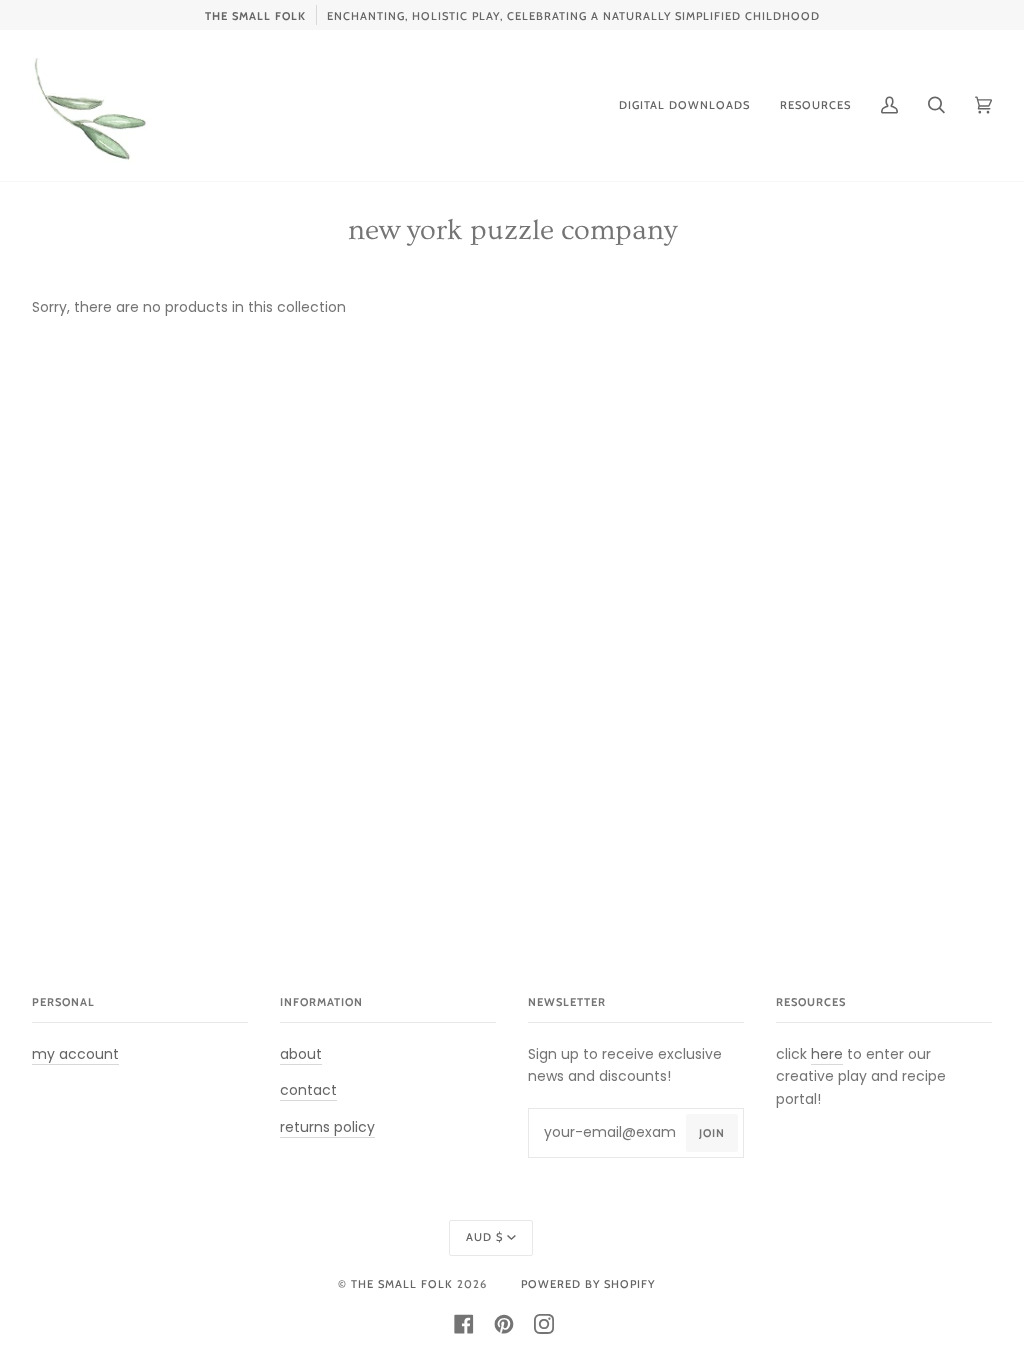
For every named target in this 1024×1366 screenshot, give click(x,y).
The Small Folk (402, 1284)
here (827, 1054)
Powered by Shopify (588, 1284)
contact (308, 1090)
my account (75, 1054)
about (301, 1054)
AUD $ (484, 1237)
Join (712, 1133)
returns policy (327, 1127)
